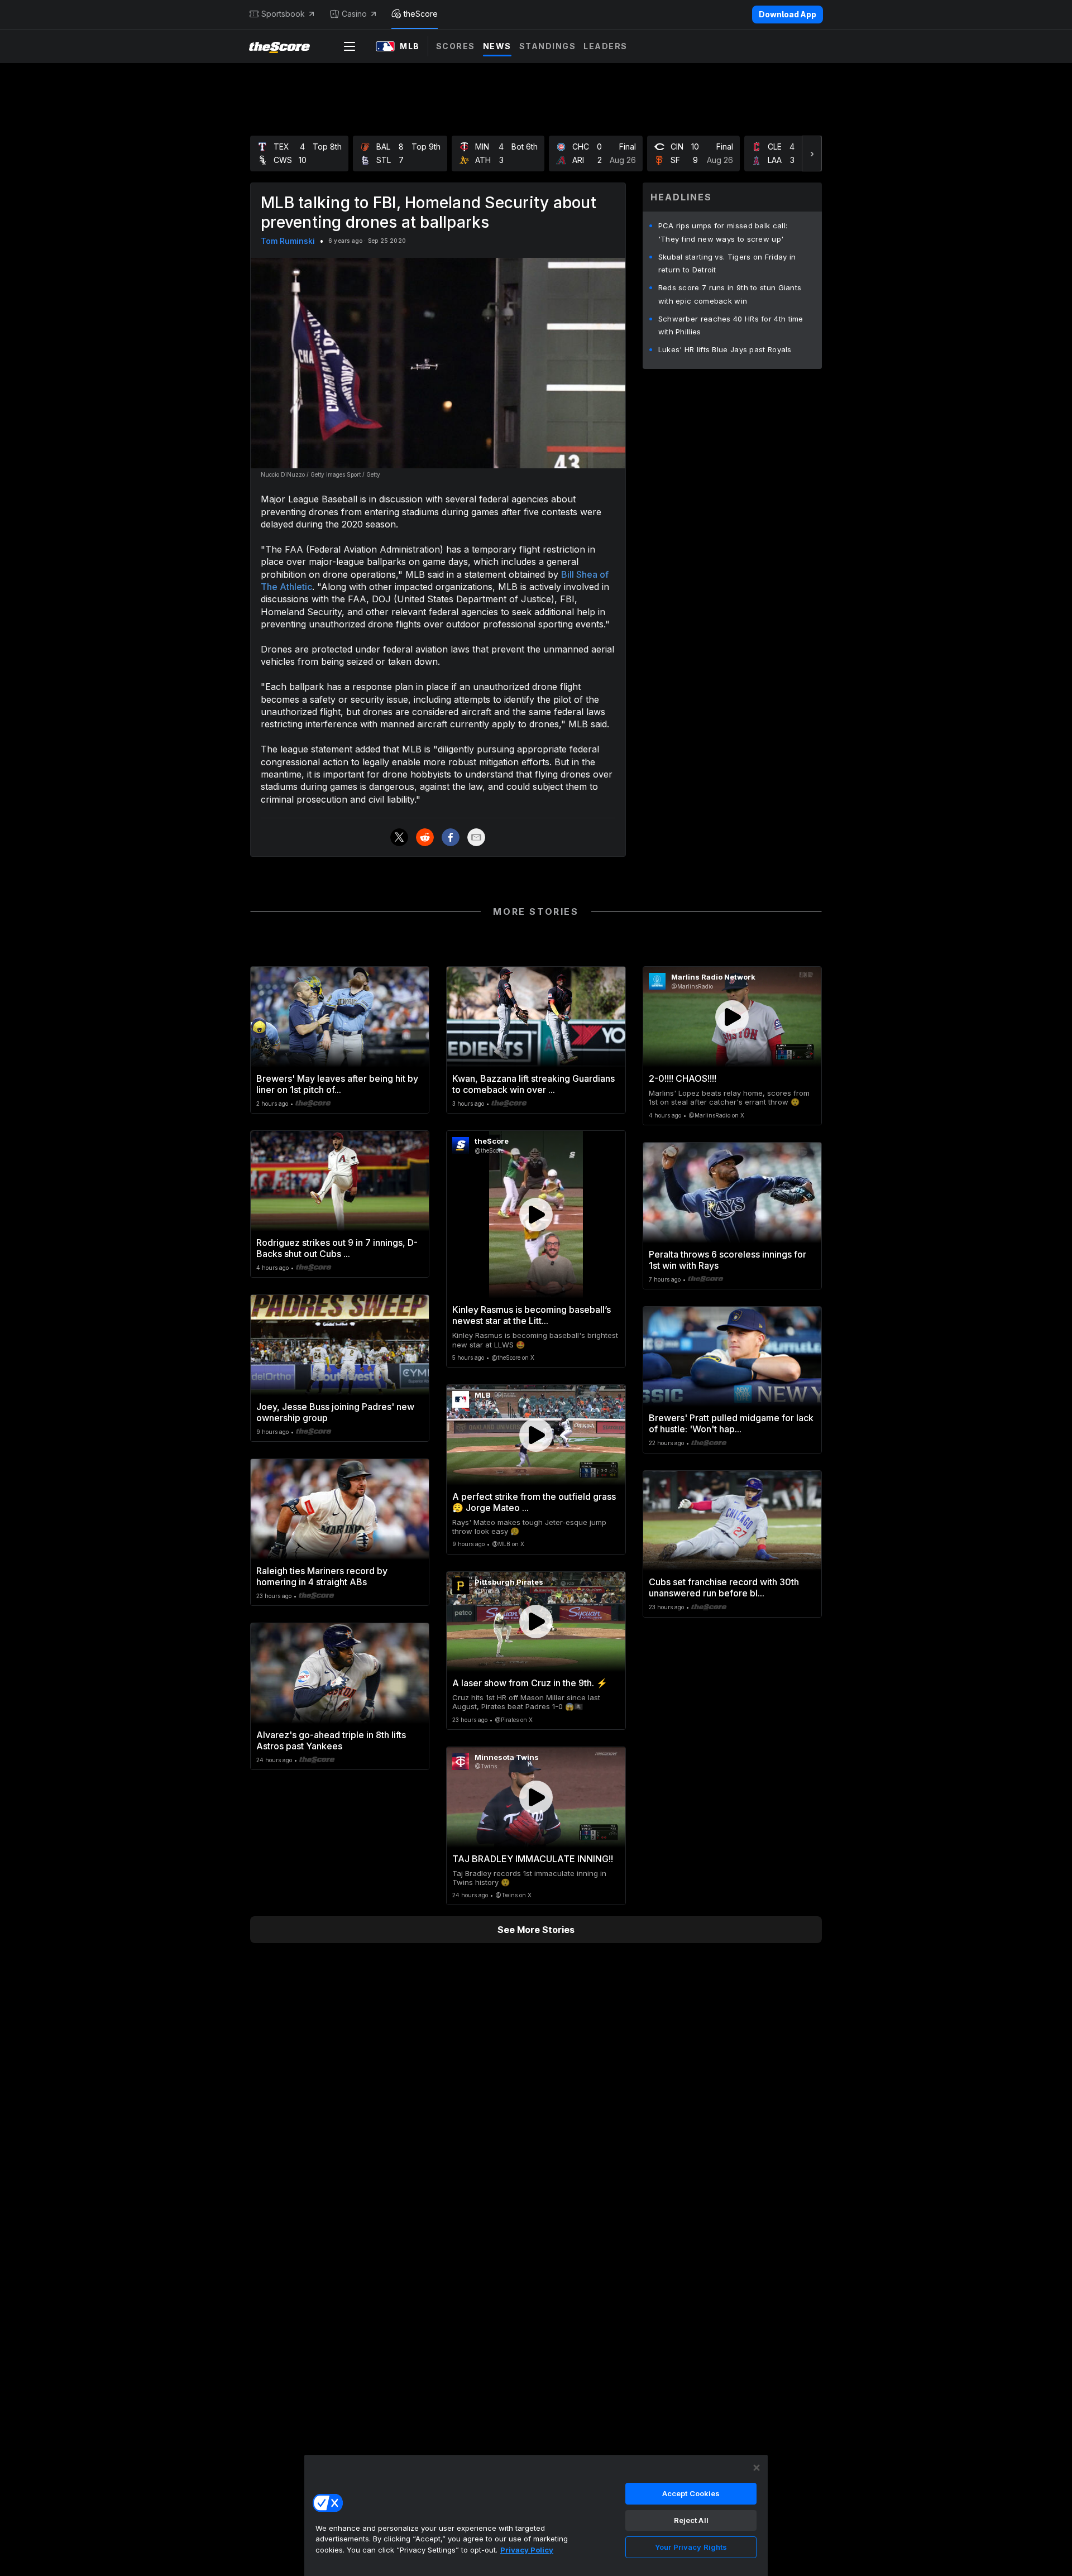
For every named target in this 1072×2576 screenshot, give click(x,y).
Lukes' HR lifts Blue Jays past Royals (725, 349)
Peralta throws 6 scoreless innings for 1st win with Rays (728, 1260)
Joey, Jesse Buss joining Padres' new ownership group (335, 1412)
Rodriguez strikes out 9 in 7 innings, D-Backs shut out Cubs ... (337, 1248)
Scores (456, 46)
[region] (536, 2515)
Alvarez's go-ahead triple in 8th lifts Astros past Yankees (331, 1740)
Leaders (606, 46)
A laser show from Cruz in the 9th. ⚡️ (530, 1683)
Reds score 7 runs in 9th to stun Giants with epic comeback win (730, 294)
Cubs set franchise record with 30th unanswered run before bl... (724, 1587)
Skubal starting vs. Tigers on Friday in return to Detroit (727, 263)
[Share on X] (399, 837)
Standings (548, 46)
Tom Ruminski (288, 241)
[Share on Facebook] (451, 837)
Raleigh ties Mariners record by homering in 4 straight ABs (322, 1576)
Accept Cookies (691, 2493)
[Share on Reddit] (425, 837)
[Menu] (350, 46)
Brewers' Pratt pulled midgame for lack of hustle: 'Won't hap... (731, 1423)
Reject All (691, 2520)
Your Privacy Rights (691, 2547)
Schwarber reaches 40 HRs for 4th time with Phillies (731, 325)
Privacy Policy (527, 2550)
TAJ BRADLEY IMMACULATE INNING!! (533, 1859)
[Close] (757, 2468)
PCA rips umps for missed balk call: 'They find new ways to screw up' (723, 232)
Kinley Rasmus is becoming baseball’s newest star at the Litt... (532, 1315)
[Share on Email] (476, 837)
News (497, 46)
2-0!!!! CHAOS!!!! (683, 1078)
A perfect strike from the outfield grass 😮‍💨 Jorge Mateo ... (534, 1502)
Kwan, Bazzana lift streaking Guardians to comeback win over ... (533, 1084)
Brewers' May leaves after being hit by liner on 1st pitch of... (337, 1084)
